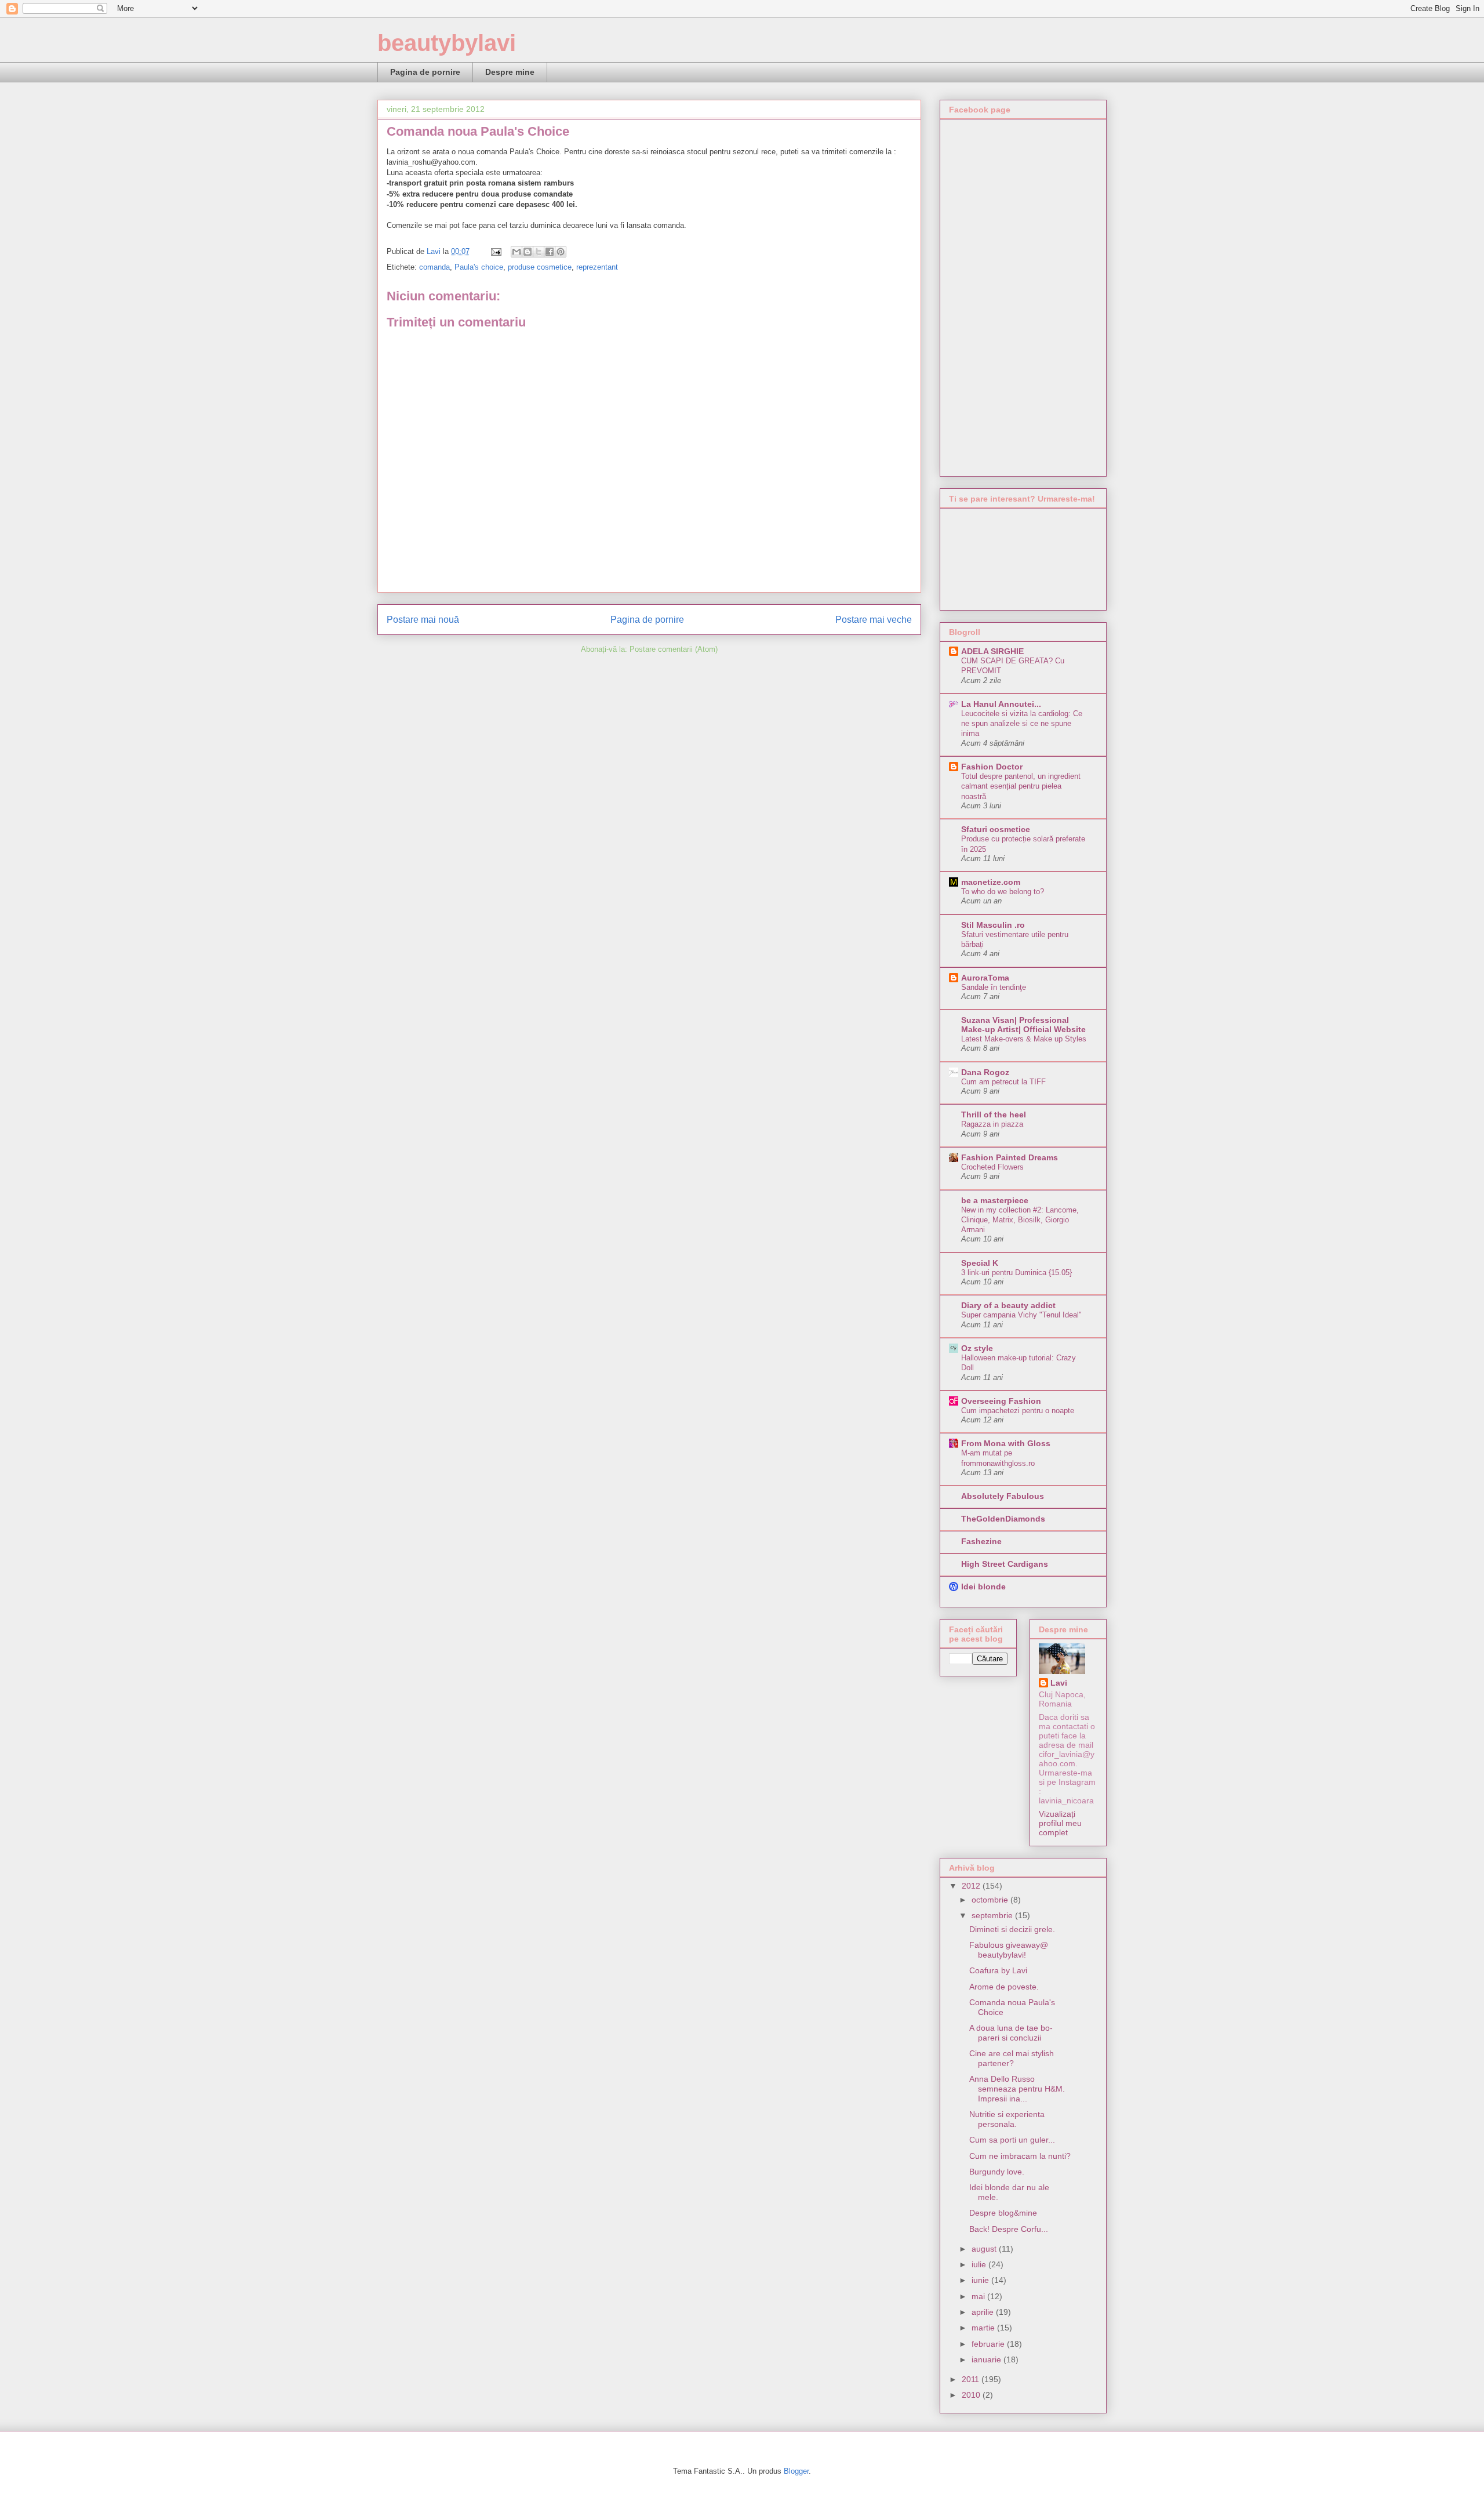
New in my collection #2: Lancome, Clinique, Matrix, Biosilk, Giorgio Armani (1020, 1220)
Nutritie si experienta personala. (1007, 2119)
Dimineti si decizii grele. (1012, 1929)
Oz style (977, 1348)
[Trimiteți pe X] (539, 252)
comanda (434, 267)
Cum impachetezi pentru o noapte (1018, 1411)
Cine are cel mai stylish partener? (1012, 2058)
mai (979, 2296)
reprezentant (597, 267)
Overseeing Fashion (1001, 1401)
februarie (989, 2344)
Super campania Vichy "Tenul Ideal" (1021, 1315)
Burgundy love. (997, 2172)
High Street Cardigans (1005, 1564)
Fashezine (981, 1541)
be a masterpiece (995, 1200)
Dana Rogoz (985, 1072)
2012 (972, 1886)
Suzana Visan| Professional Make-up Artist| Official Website (1023, 1025)
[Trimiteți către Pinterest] (561, 252)
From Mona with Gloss (1006, 1443)
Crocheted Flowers (992, 1167)
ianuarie (987, 2359)
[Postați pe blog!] (528, 252)
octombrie (991, 1900)
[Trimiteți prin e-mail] (517, 252)
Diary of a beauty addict (1008, 1305)
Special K (980, 1263)
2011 (972, 2379)
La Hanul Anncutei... (1001, 704)
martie (984, 2328)
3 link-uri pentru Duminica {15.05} (1016, 1273)
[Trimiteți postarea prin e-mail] (495, 251)
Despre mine (510, 72)
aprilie (984, 2312)
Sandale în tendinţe (994, 987)
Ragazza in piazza (992, 1124)
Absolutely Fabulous (1003, 1496)
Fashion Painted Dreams (1010, 1157)
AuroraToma (985, 978)
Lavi (1059, 1683)
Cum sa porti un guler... (1012, 2140)
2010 (972, 2395)
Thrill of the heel (994, 1115)
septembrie (993, 1915)
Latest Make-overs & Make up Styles (1024, 1039)
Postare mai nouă (423, 620)
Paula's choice (479, 267)
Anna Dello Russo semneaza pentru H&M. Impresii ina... (1017, 2089)
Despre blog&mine (1003, 2213)
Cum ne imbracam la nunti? (1020, 2156)
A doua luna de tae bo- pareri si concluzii (1011, 2033)
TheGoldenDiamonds (1003, 1519)
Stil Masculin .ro (993, 925)
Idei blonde (983, 1587)
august (985, 2249)
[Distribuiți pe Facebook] (550, 252)
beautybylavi (447, 43)
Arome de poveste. (1004, 1987)
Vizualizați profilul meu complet (1060, 1823)
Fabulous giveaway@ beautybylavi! (1009, 1950)
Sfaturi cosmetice (996, 829)
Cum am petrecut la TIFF (1003, 1082)
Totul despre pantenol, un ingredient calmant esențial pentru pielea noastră (1021, 786)
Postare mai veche (874, 620)
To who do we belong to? (1003, 892)
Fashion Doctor (992, 767)
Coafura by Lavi (998, 1970)
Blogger (796, 2471)
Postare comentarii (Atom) (674, 649)
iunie (981, 2280)
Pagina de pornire (425, 72)
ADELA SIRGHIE (992, 651)
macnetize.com (991, 882)
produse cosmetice (540, 267)
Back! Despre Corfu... (1009, 2229)
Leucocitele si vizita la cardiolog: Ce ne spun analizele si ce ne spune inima (1022, 724)
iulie (980, 2264)
